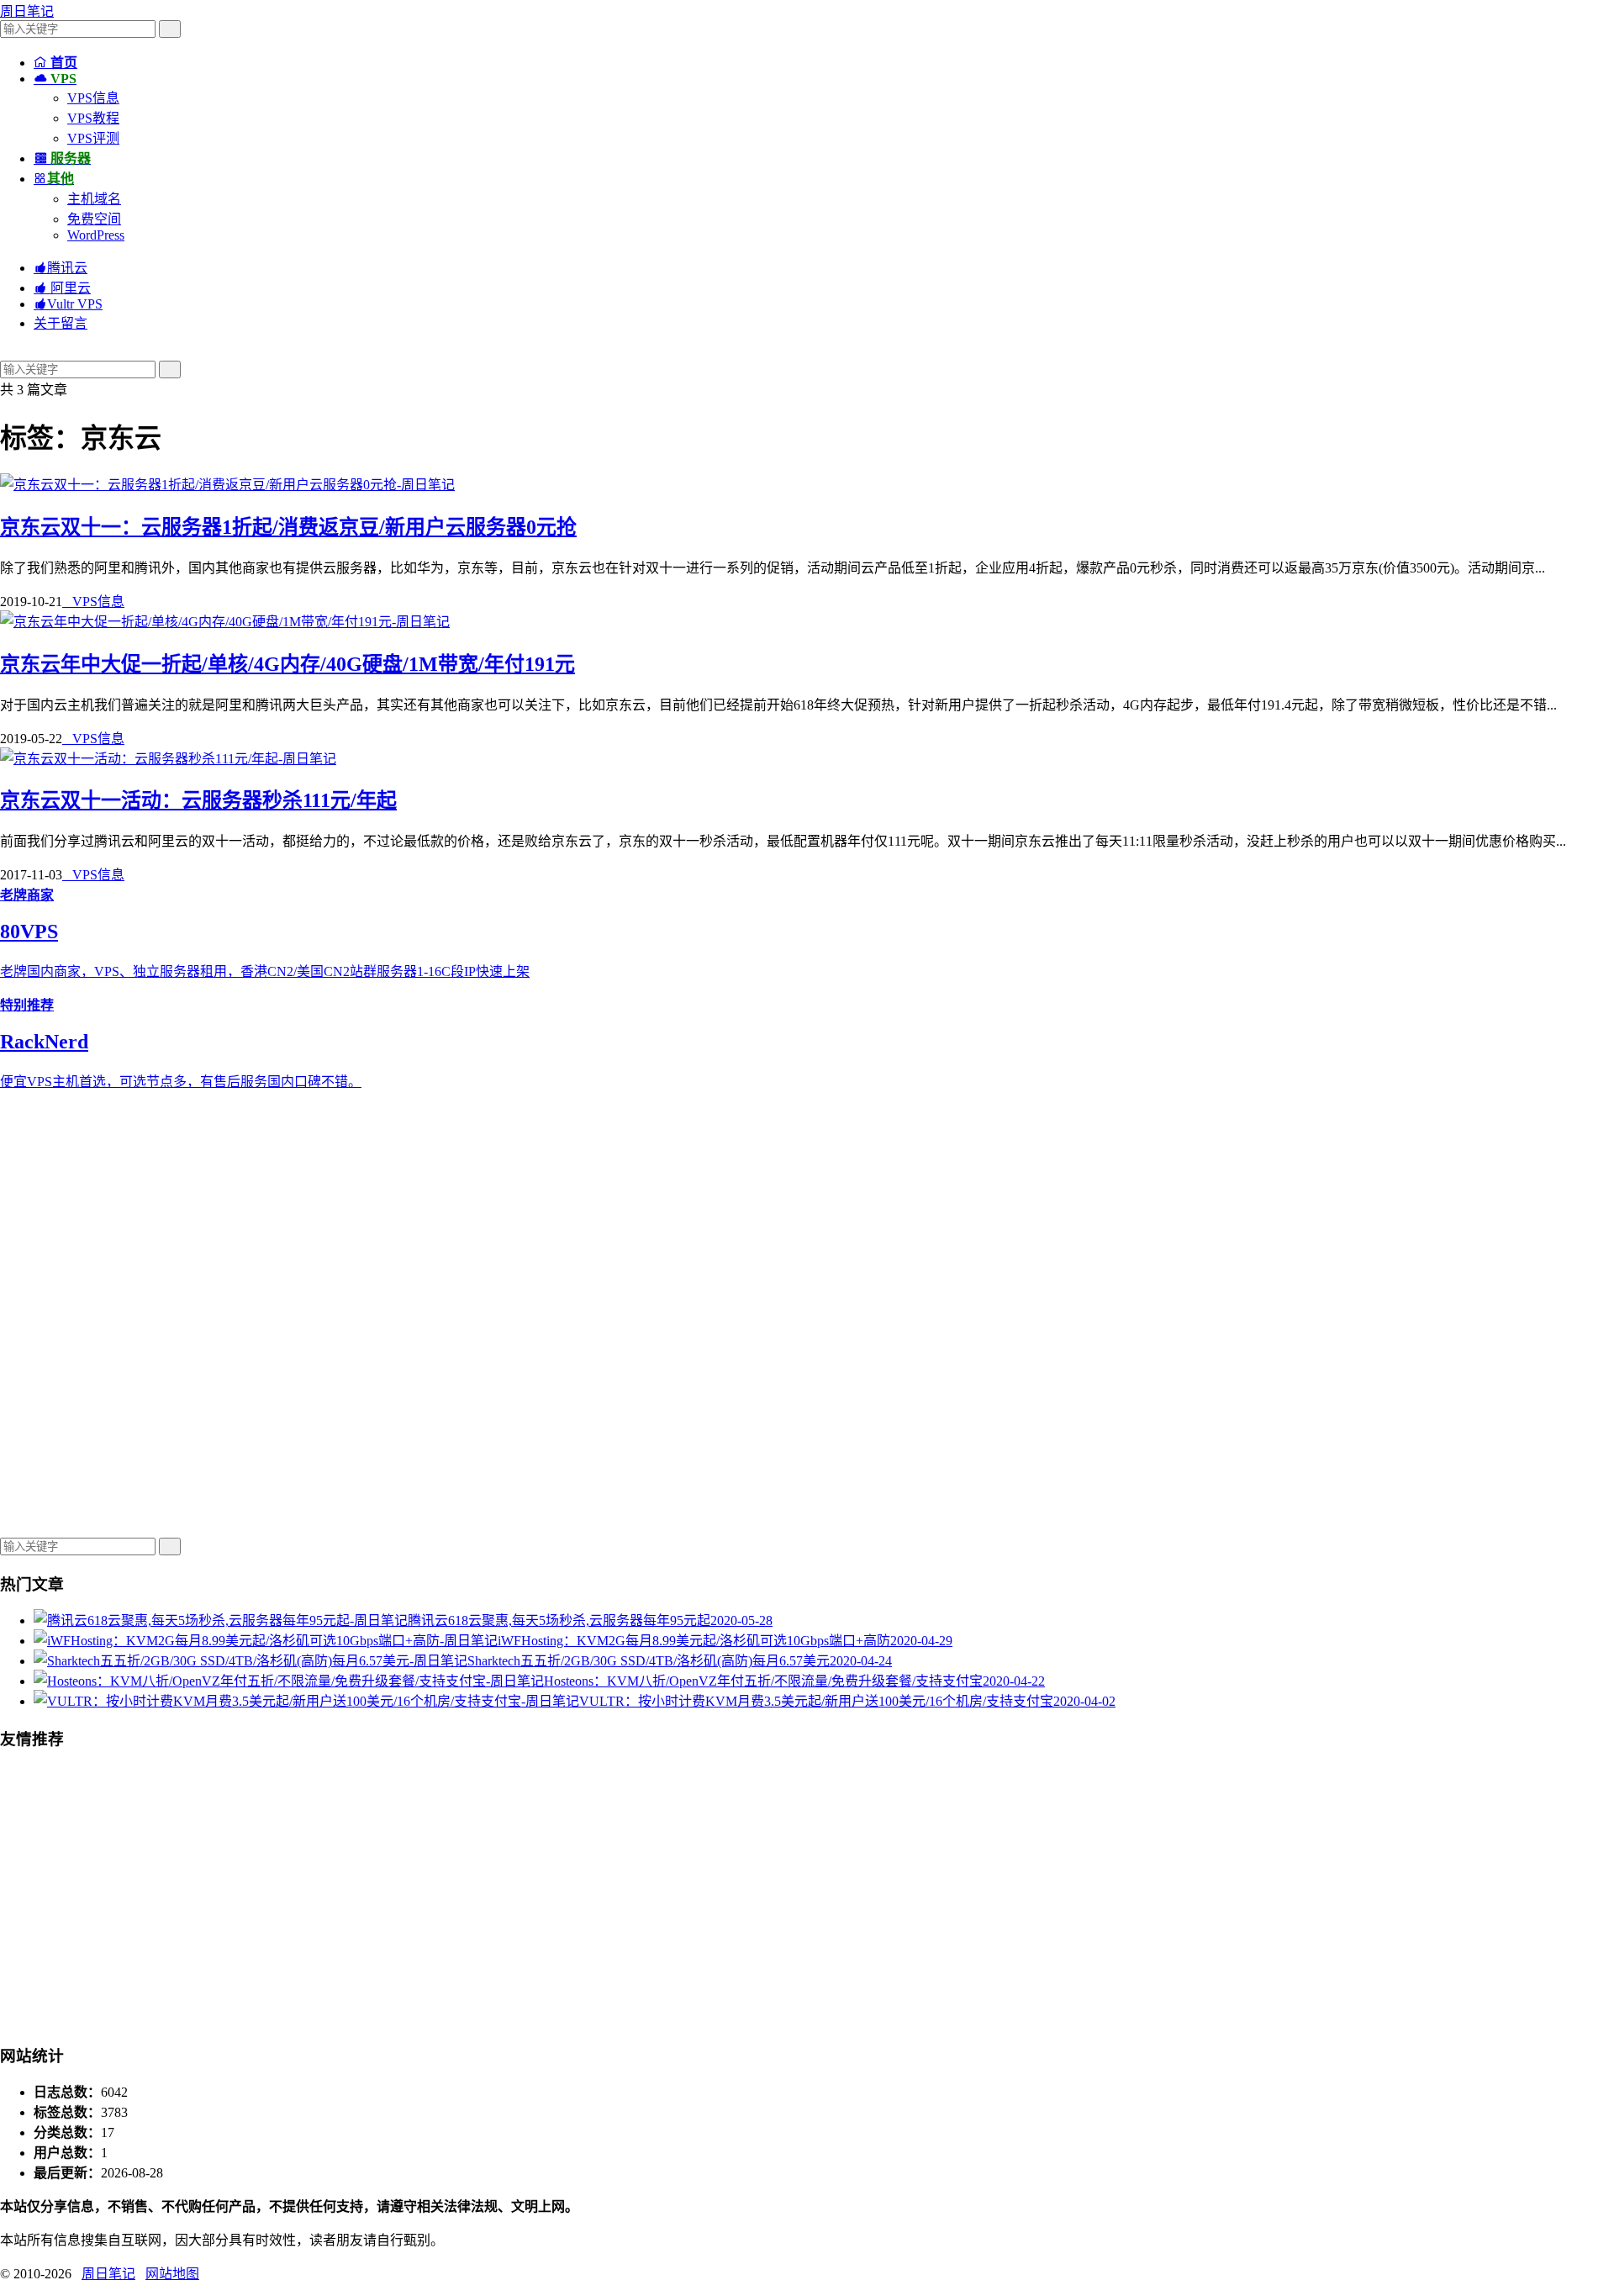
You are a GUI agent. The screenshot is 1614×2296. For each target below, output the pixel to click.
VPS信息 (93, 98)
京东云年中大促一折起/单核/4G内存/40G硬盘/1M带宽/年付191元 (287, 664)
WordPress (96, 235)
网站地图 (172, 2274)
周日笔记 (27, 11)
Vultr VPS (68, 304)
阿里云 (62, 288)
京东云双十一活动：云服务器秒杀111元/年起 (198, 800)
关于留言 (61, 323)
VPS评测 (93, 138)
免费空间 (94, 219)
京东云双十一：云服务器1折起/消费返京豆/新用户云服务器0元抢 (288, 527)
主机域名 (94, 199)
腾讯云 (61, 268)
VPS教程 (93, 118)
